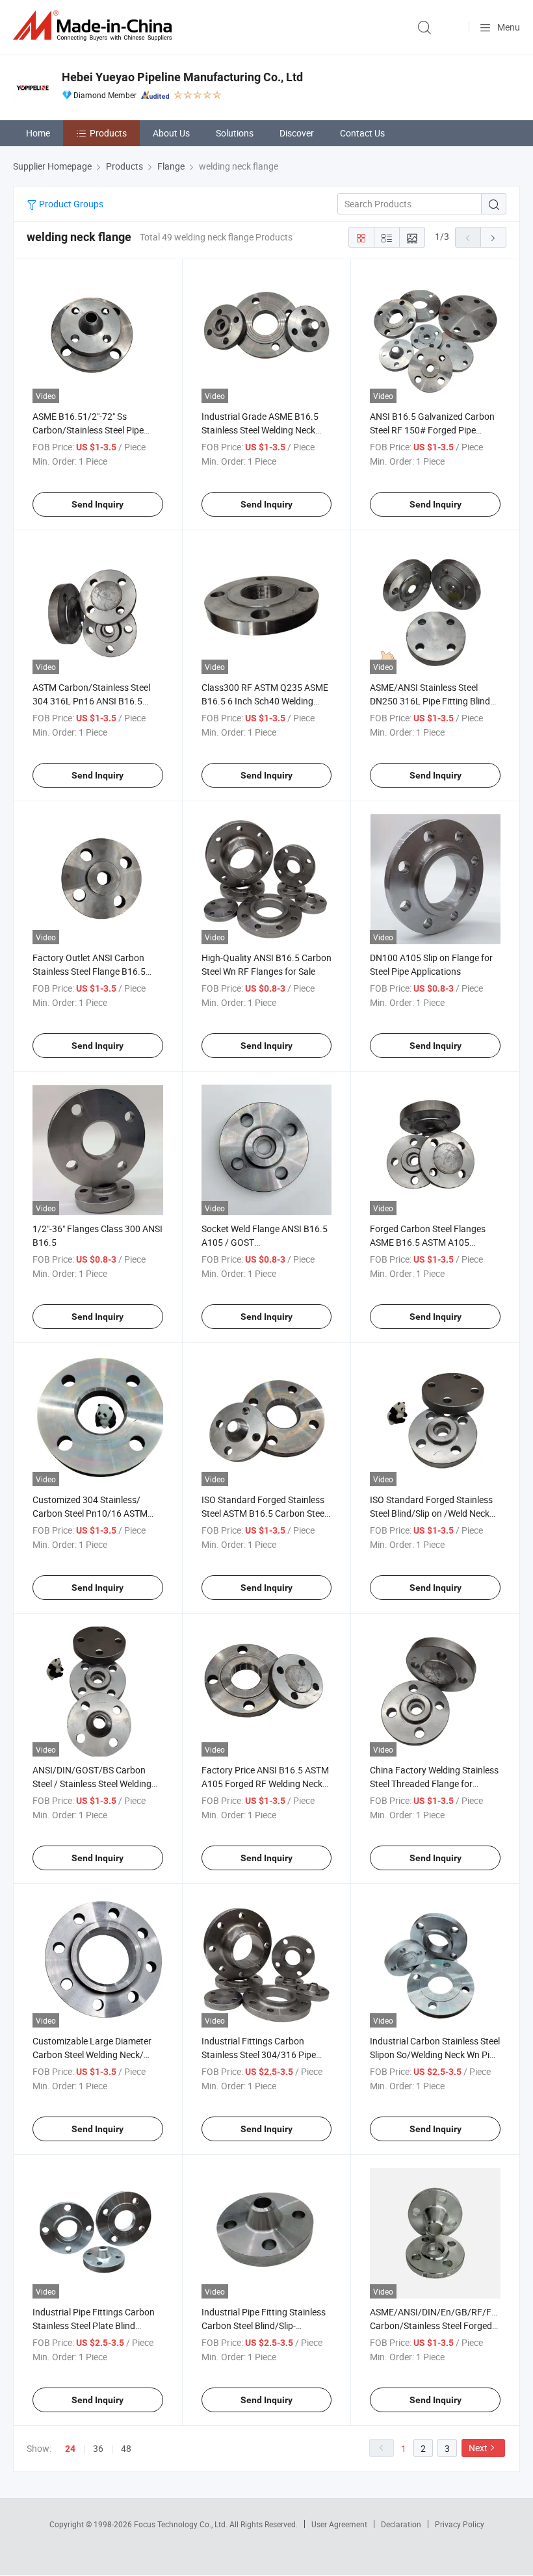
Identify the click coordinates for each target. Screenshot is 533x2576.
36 (98, 2448)
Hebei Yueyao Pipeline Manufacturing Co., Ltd (182, 77)
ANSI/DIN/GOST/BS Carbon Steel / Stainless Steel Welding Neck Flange (92, 1784)
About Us (171, 133)
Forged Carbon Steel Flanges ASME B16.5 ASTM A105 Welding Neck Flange (428, 1242)
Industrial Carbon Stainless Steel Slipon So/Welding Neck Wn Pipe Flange (435, 2054)
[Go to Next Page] (493, 237)
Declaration (401, 2524)
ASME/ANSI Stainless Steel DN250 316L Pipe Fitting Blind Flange (430, 701)
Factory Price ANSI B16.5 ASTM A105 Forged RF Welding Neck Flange (265, 1784)
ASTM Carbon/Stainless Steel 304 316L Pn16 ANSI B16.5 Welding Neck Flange (91, 701)
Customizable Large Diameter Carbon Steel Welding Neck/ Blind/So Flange (92, 2054)
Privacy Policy (460, 2524)
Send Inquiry (97, 504)
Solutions (235, 133)
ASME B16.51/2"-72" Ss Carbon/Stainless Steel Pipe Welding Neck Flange (88, 430)
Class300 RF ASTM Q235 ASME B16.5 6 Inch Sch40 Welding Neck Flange (265, 701)
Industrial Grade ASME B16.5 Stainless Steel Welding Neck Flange (260, 430)
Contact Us (362, 133)
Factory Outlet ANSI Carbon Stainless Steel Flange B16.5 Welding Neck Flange (89, 971)
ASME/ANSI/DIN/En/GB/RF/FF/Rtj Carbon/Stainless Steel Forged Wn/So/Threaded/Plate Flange (441, 2325)
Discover (297, 133)
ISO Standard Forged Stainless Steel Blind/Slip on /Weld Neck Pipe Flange (431, 1513)
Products (108, 133)
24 (70, 2449)
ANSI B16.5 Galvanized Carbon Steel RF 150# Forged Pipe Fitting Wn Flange (432, 430)
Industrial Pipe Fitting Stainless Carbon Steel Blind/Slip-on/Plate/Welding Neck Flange (264, 2325)
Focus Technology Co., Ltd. (182, 2524)
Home (38, 133)
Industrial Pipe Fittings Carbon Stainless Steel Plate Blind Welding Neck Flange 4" (94, 2325)
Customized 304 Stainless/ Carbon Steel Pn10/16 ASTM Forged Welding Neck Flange (90, 1513)
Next (478, 2448)
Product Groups (70, 204)
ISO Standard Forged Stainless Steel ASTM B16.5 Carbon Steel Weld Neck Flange (264, 1513)
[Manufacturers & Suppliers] (95, 26)
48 (126, 2448)
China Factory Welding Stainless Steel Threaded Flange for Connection (434, 1784)
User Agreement (339, 2524)
